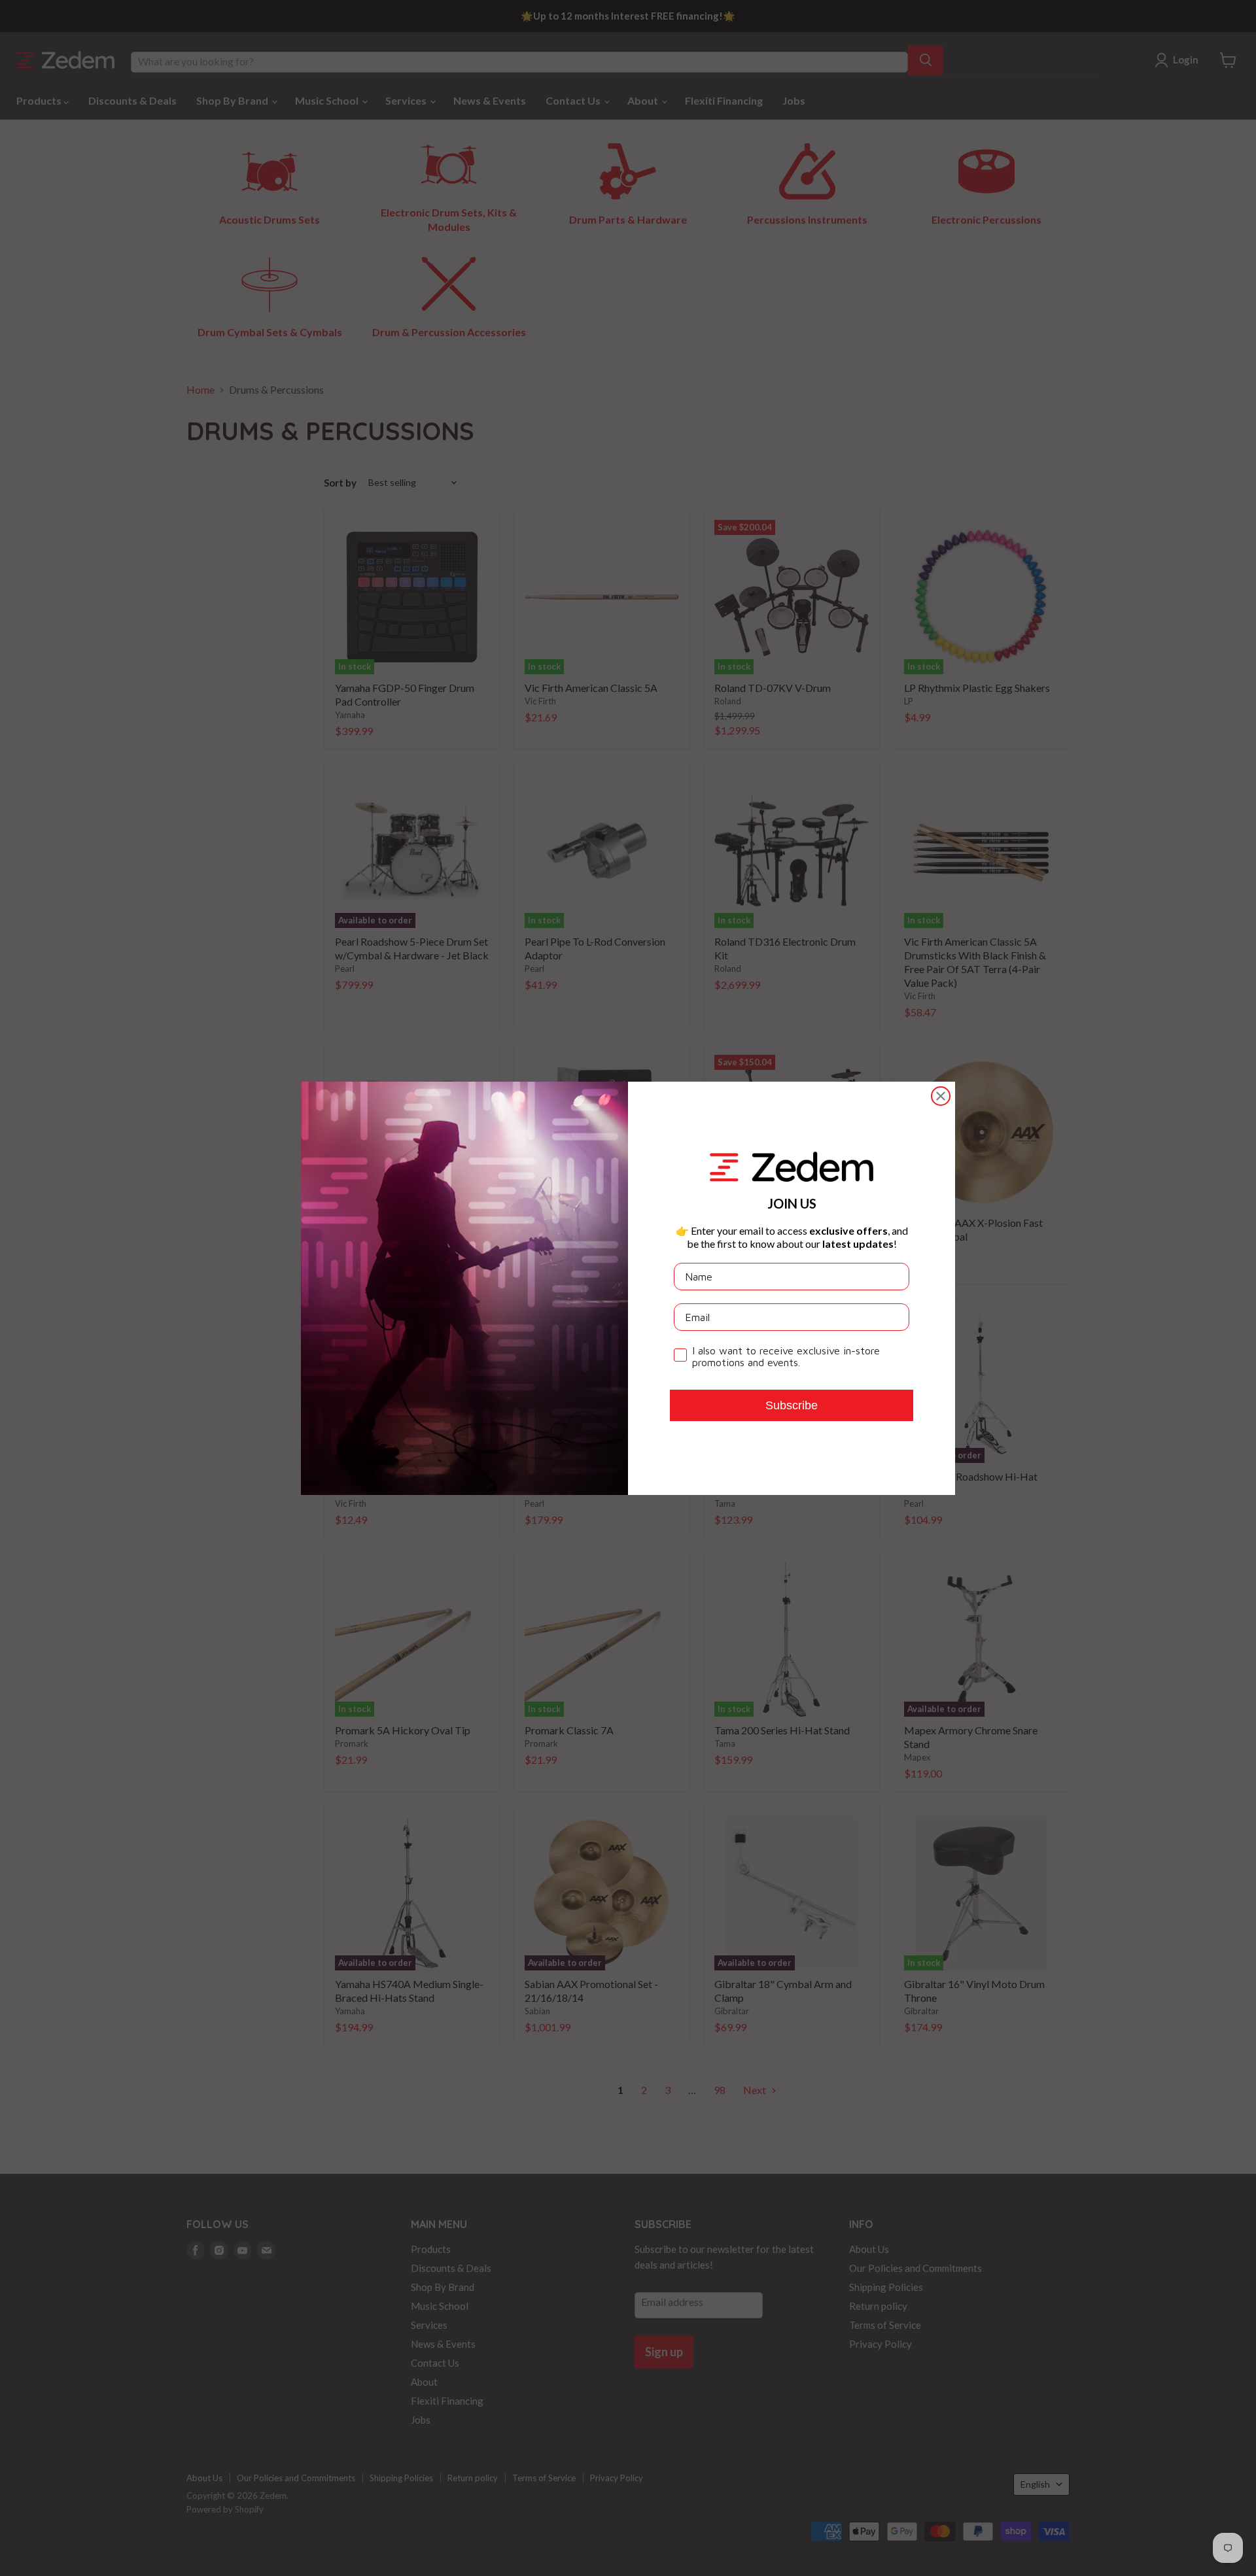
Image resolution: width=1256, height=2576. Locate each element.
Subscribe (792, 1405)
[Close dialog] (941, 1096)
